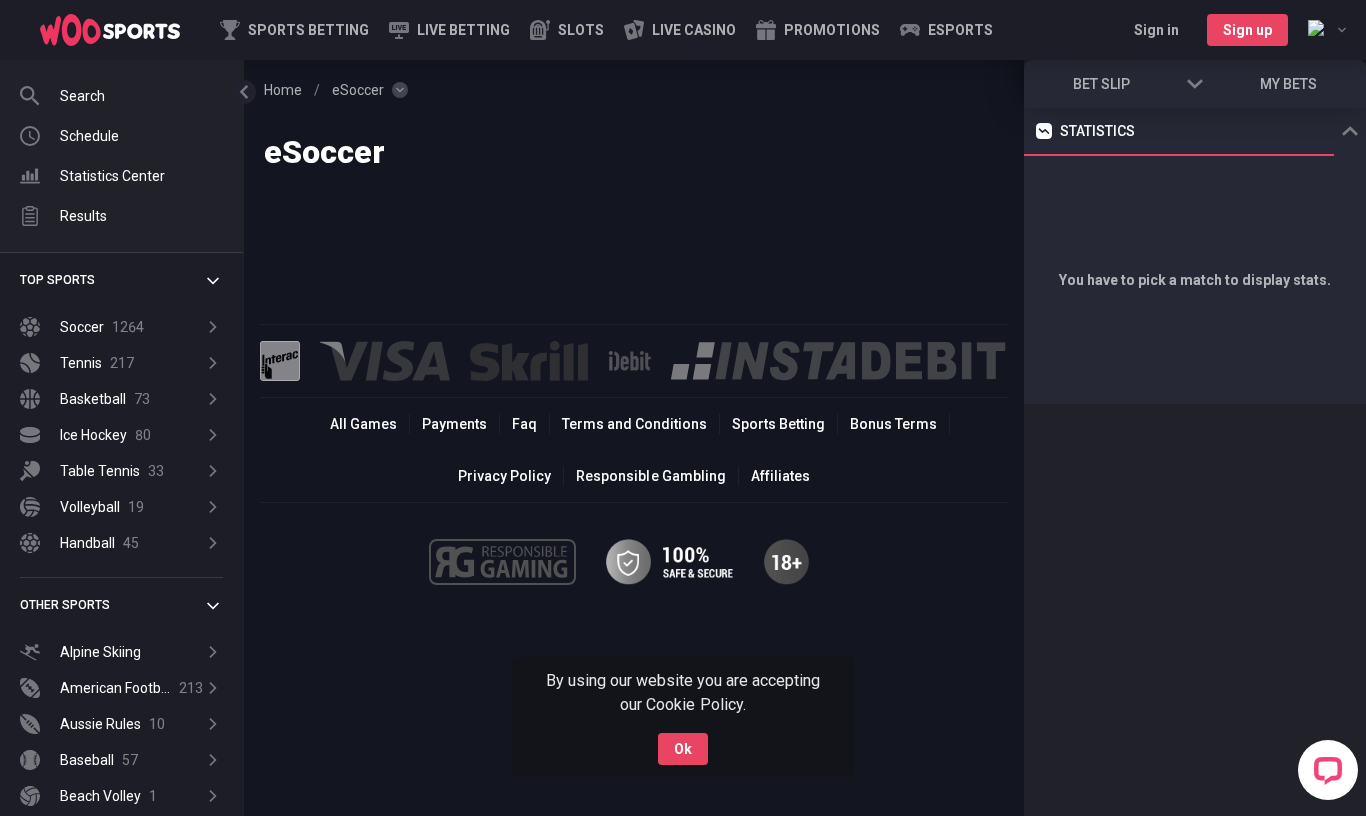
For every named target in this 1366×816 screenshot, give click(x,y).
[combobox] (1327, 30)
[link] (110, 30)
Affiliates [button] (780, 476)
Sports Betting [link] (778, 424)
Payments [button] (454, 424)
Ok (683, 749)
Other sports (65, 605)
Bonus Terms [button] (893, 424)
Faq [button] (524, 424)
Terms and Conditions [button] (634, 424)
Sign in (1156, 30)
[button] (567, 30)
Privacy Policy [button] (504, 476)
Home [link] (283, 90)
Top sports (57, 280)
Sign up (1247, 30)
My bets (1288, 84)
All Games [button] (363, 424)
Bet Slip (1101, 84)
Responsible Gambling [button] (650, 476)
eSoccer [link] (358, 90)
